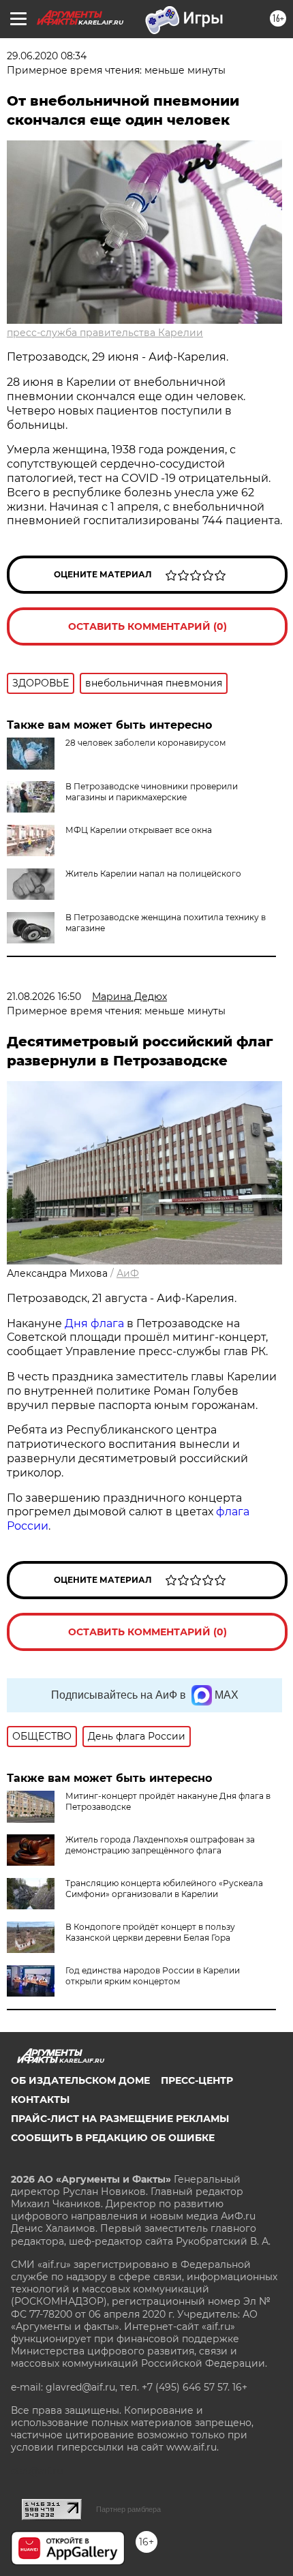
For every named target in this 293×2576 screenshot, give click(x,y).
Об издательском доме (80, 2080)
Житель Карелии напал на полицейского (153, 874)
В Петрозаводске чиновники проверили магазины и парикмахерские (152, 792)
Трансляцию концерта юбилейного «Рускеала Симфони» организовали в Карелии (164, 1889)
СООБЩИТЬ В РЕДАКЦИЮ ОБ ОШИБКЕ (113, 2138)
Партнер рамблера (128, 2509)
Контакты (40, 2100)
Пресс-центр (197, 2080)
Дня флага (94, 1323)
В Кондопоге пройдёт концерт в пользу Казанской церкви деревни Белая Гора (150, 1932)
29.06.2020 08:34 (47, 56)
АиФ (128, 1273)
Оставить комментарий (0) (148, 626)
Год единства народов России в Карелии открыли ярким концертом (153, 1976)
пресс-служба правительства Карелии (105, 333)
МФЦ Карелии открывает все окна (139, 830)
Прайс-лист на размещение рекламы (120, 2119)
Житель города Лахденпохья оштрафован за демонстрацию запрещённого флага (160, 1845)
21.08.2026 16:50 (44, 997)
